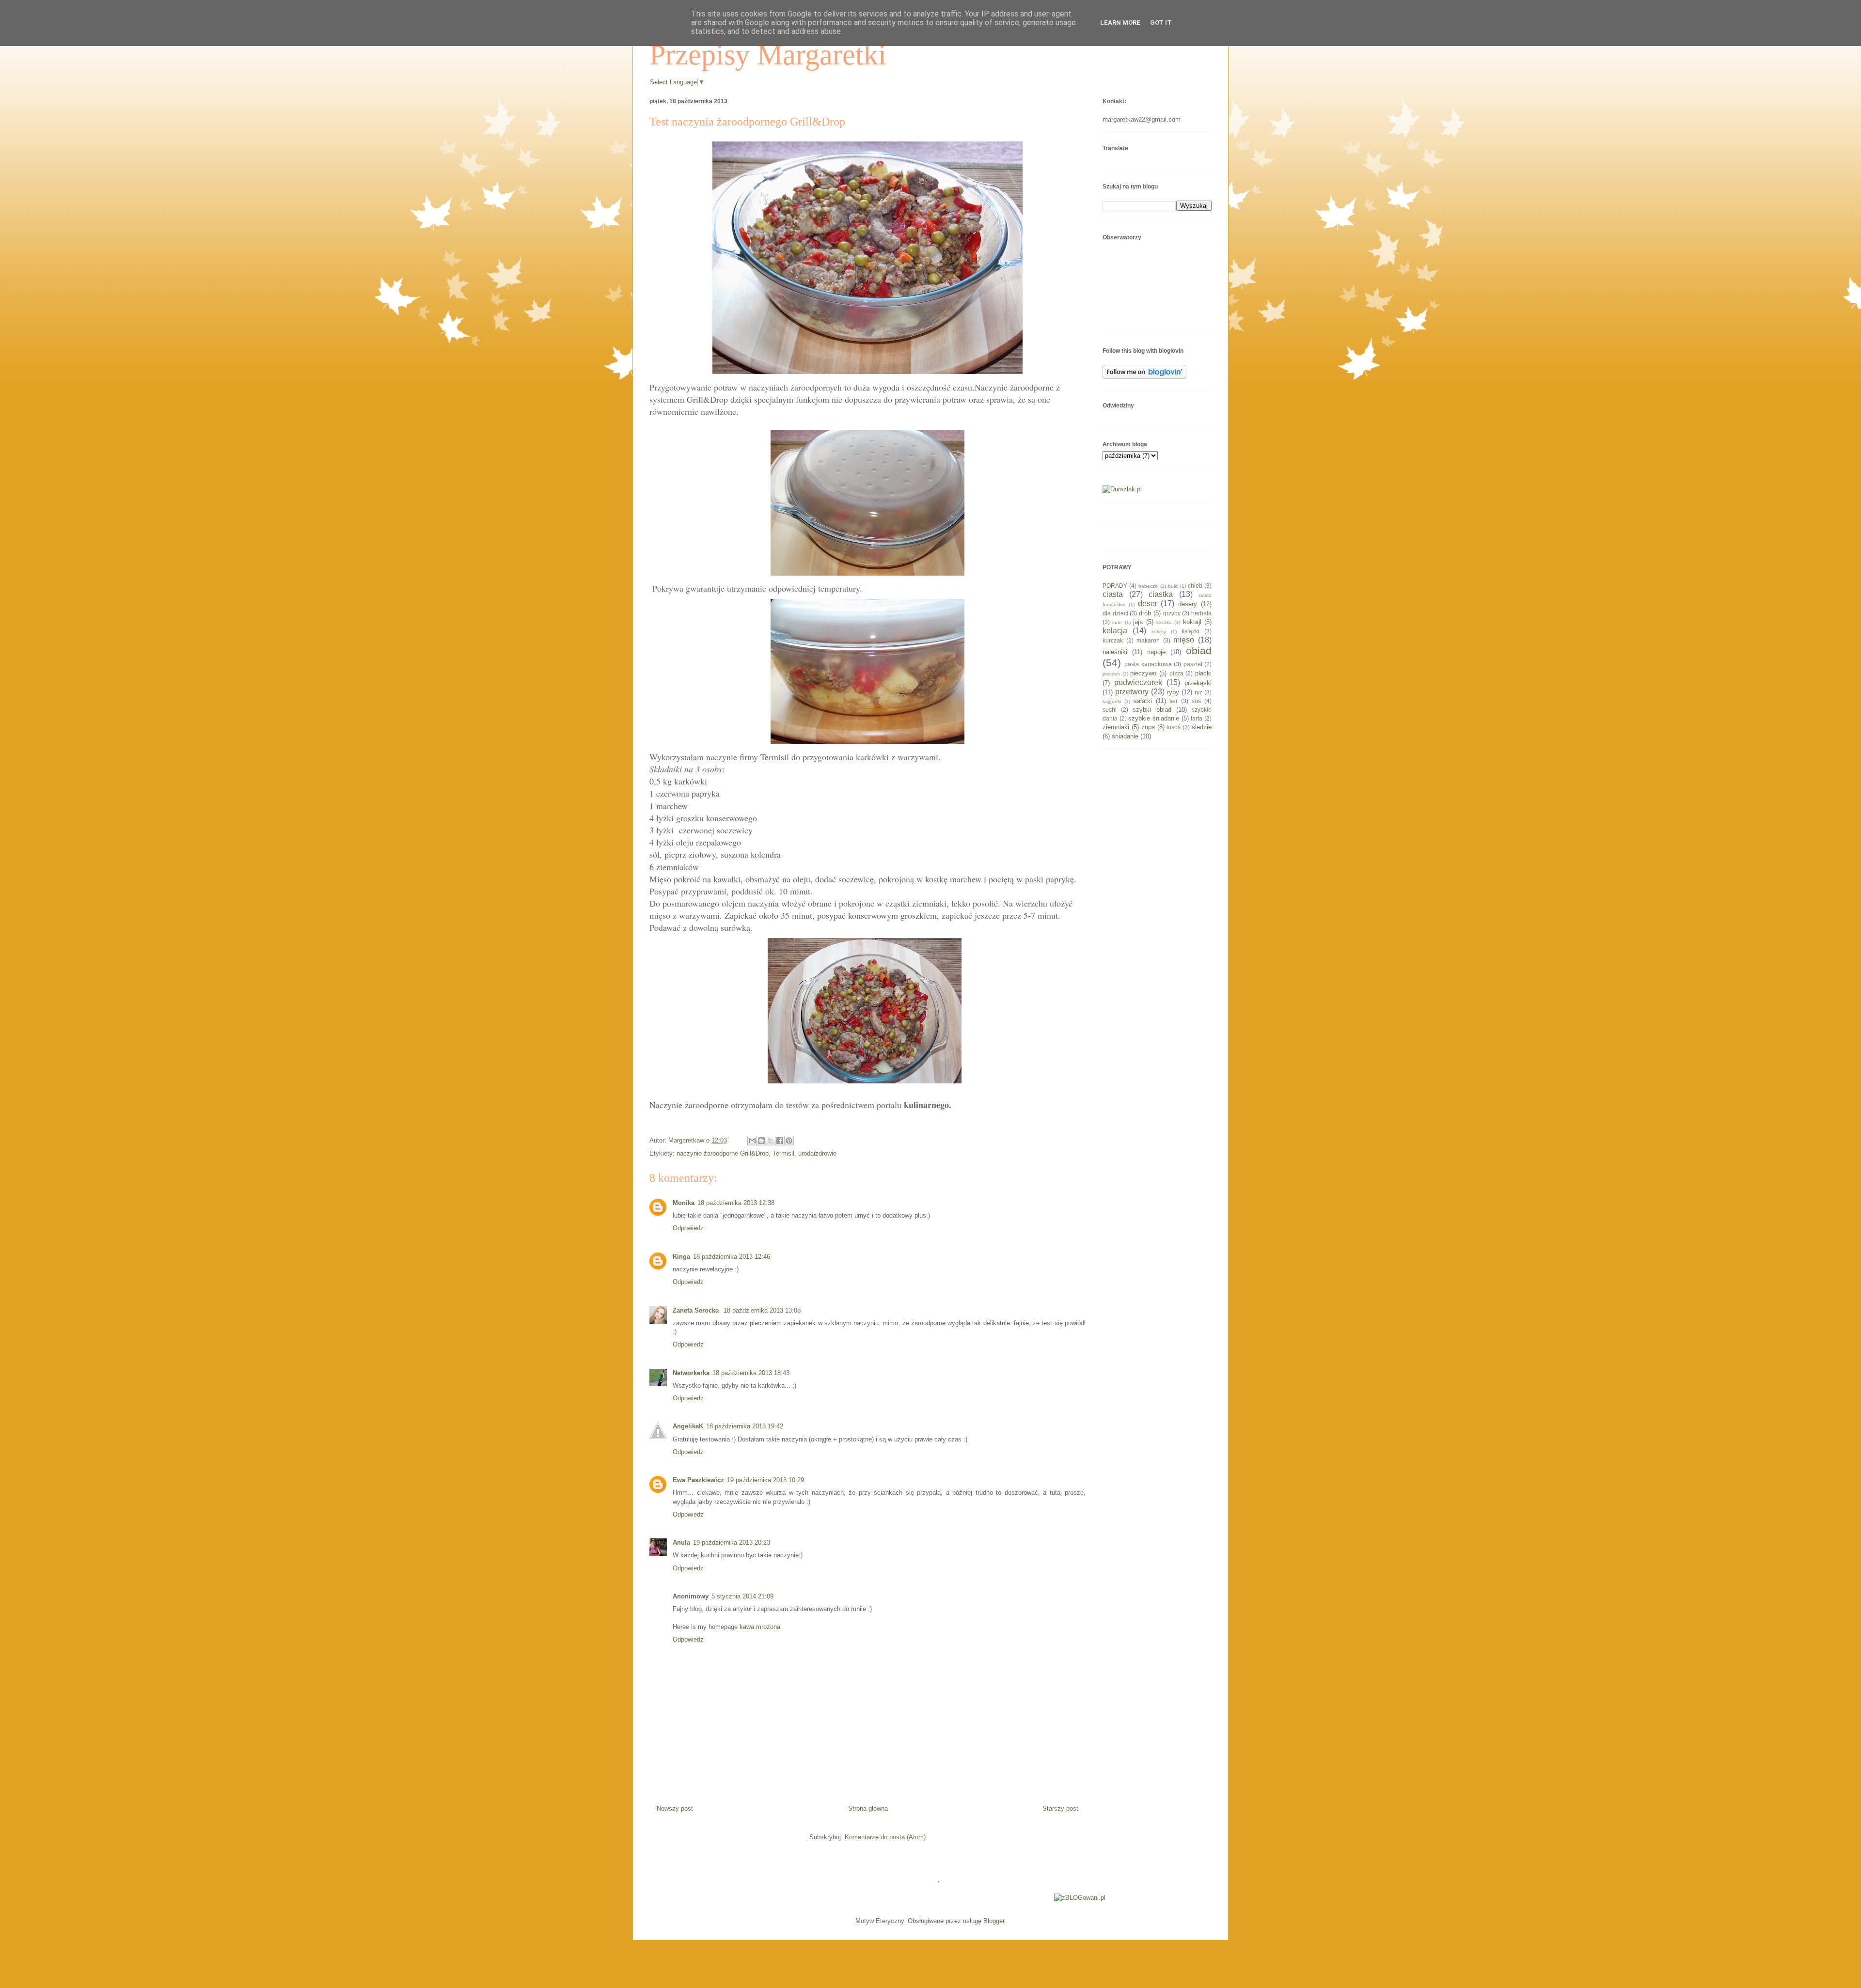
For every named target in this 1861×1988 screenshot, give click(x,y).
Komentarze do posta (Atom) (885, 1837)
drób (1145, 613)
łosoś (1174, 727)
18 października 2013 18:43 (751, 1373)
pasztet (1193, 664)
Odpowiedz (688, 1228)
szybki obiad (1152, 710)
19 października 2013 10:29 (765, 1480)
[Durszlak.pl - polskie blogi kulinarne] (1122, 489)
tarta (1197, 718)
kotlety (1159, 632)
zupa (1148, 727)
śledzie (1202, 727)
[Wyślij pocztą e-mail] (752, 1141)
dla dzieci (1115, 613)
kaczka (1164, 622)
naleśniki (1115, 652)
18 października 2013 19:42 (745, 1426)
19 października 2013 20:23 (732, 1542)
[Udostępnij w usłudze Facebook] (780, 1141)
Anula (681, 1542)
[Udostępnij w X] (771, 1141)
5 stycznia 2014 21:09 (742, 1596)
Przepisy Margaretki (768, 55)
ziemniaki (1116, 727)
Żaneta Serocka (697, 1310)
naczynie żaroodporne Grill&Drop (723, 1153)
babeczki (1148, 586)
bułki (1173, 586)
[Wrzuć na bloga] (761, 1141)
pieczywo (1143, 673)
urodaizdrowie (817, 1153)
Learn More (1120, 23)
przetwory (1132, 692)
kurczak (1113, 640)
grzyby (1172, 613)
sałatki (1143, 701)
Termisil (783, 1153)
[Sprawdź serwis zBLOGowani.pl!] (1080, 1898)
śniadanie (1125, 736)
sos (1196, 701)
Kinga (681, 1257)
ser (1174, 701)
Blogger (994, 1921)
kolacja (1115, 631)
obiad (1199, 650)
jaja (1138, 622)
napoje (1156, 652)
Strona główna (868, 1808)
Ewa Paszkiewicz (698, 1480)
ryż (1199, 692)
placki (1203, 673)
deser (1148, 603)
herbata (1201, 613)
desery (1188, 604)
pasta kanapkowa (1148, 664)
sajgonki (1112, 701)
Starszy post (1060, 1808)
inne (1117, 622)
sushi (1110, 710)
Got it (1161, 23)
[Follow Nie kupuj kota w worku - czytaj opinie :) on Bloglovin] (1144, 377)
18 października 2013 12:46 (732, 1257)
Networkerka (691, 1373)
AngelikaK (688, 1426)
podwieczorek (1138, 682)
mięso (1184, 640)
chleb (1195, 586)
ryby (1173, 692)
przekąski (1198, 683)
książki (1191, 631)
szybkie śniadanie (1154, 718)
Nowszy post (675, 1808)
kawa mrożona (760, 1627)
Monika (684, 1203)
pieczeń (1111, 674)
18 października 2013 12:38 (736, 1203)
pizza (1176, 673)
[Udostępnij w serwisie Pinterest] (789, 1141)
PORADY (1115, 586)
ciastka (1161, 594)
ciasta (1113, 594)
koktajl (1192, 622)
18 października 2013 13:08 (762, 1310)
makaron (1148, 640)
